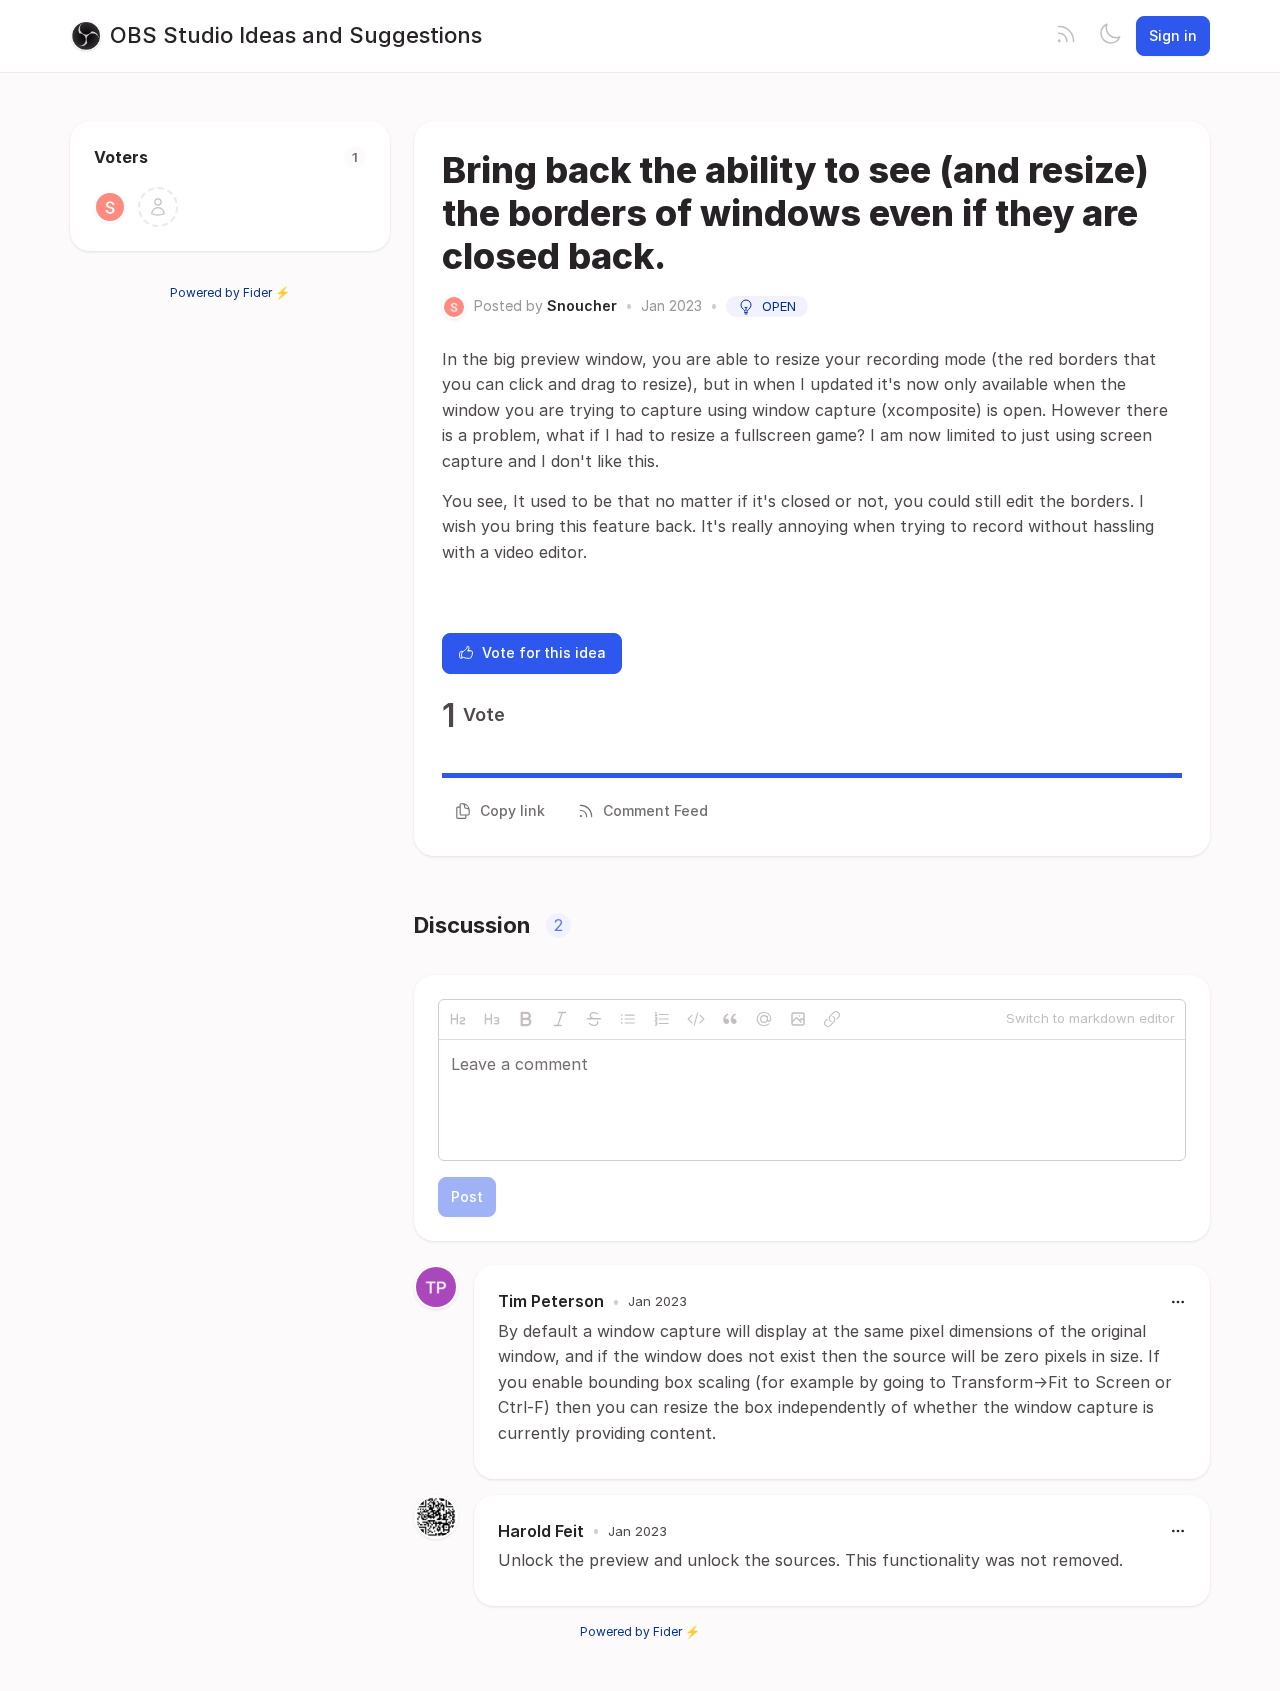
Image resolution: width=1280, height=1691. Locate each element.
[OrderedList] (662, 1019)
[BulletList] (628, 1019)
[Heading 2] (458, 1019)
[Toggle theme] (1110, 36)
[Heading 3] (492, 1019)
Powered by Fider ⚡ (230, 292)
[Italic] (560, 1019)
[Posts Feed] (1066, 36)
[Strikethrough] (594, 1019)
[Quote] (730, 1019)
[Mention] (764, 1019)
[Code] (696, 1019)
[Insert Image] (798, 1019)
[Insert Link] (832, 1019)
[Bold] (526, 1019)
